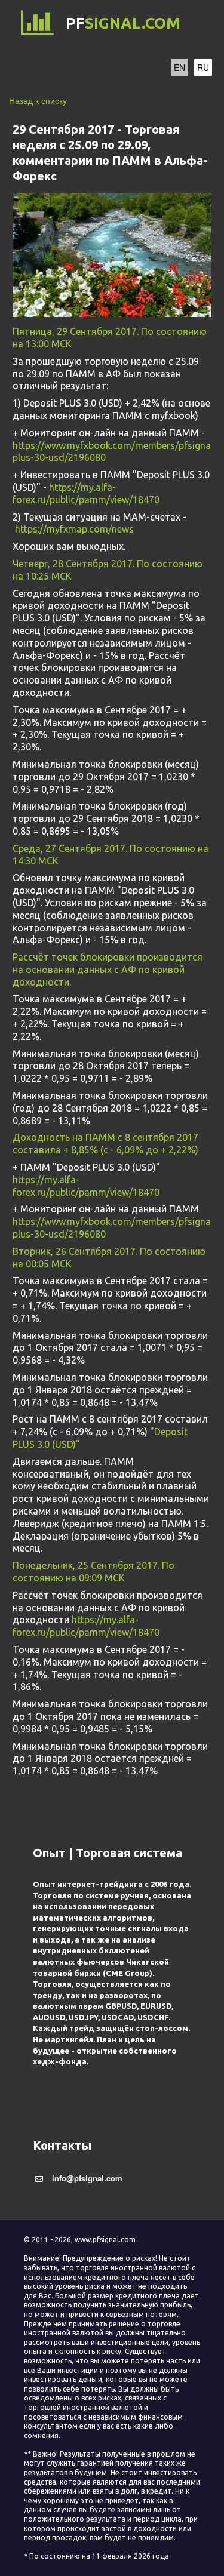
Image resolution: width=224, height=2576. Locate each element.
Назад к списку (38, 100)
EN (179, 67)
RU (203, 67)
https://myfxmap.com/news (74, 529)
